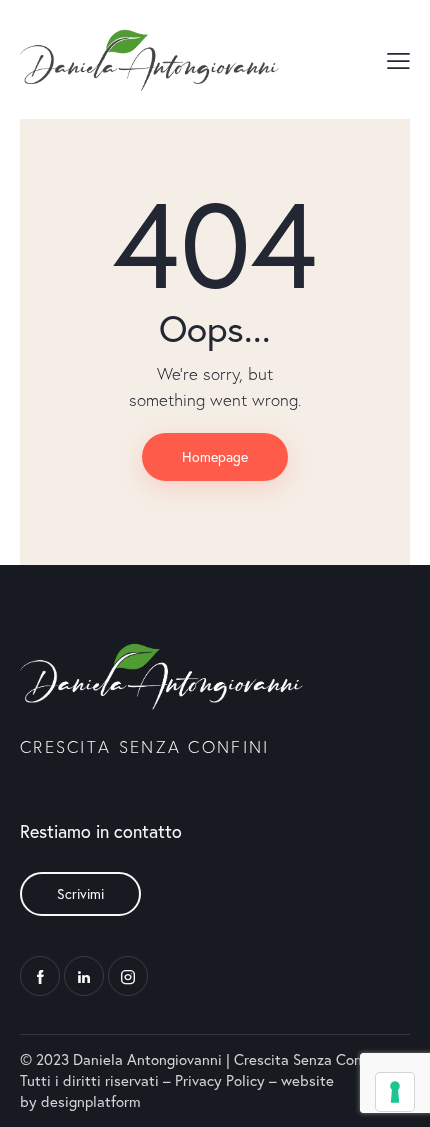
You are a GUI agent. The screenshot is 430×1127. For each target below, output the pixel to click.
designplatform (91, 1101)
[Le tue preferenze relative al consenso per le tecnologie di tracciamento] (395, 1092)
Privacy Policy (220, 1080)
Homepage (215, 456)
